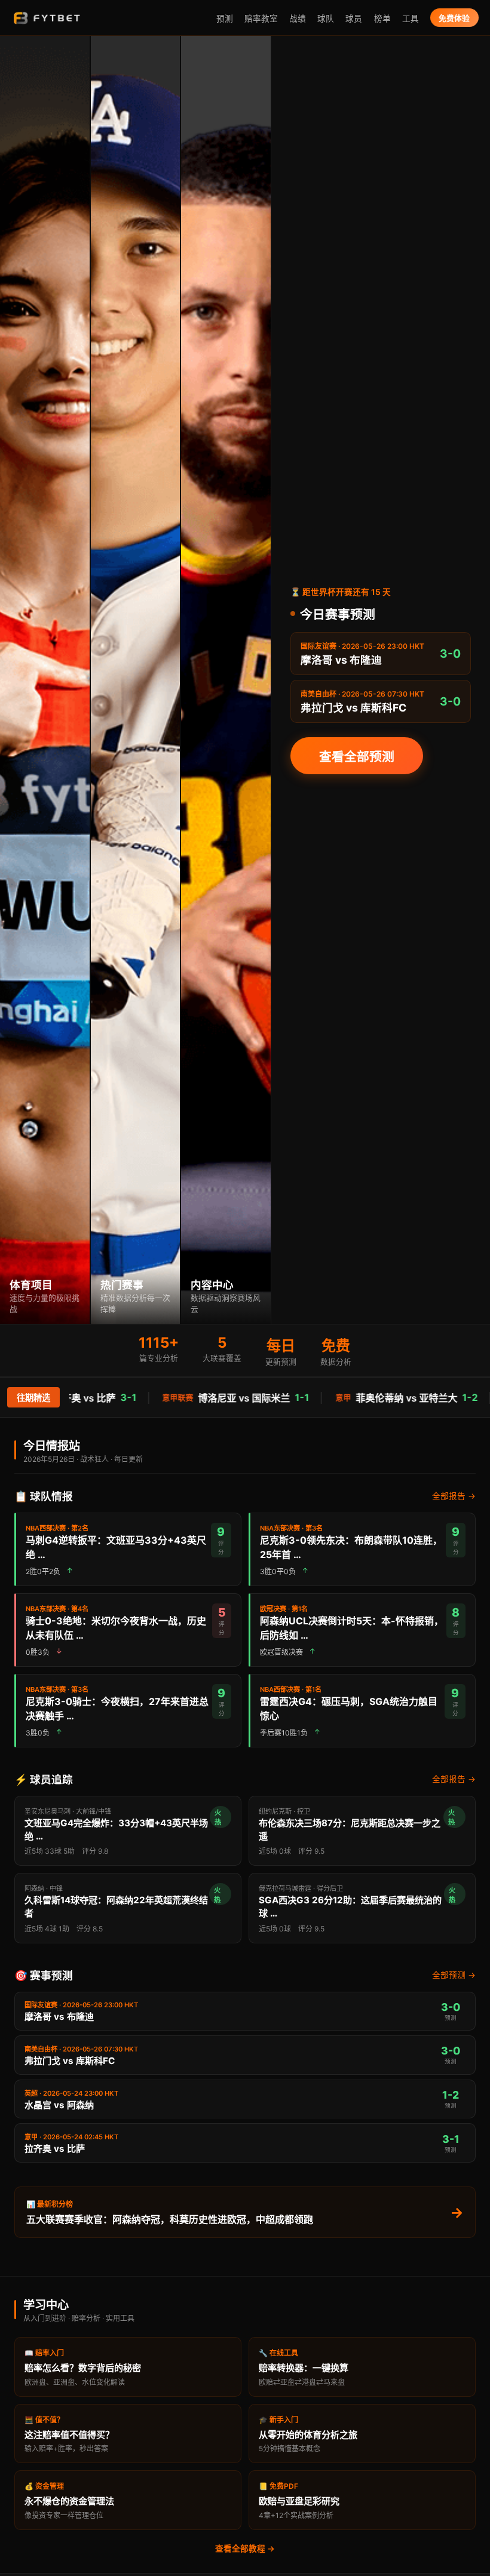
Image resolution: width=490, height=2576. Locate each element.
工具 (411, 19)
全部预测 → (454, 1975)
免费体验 (454, 18)
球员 (354, 19)
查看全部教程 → (245, 2549)
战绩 (298, 19)
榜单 (382, 19)
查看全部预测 (357, 757)
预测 (225, 19)
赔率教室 (261, 19)
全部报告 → (454, 1496)
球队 (326, 19)
